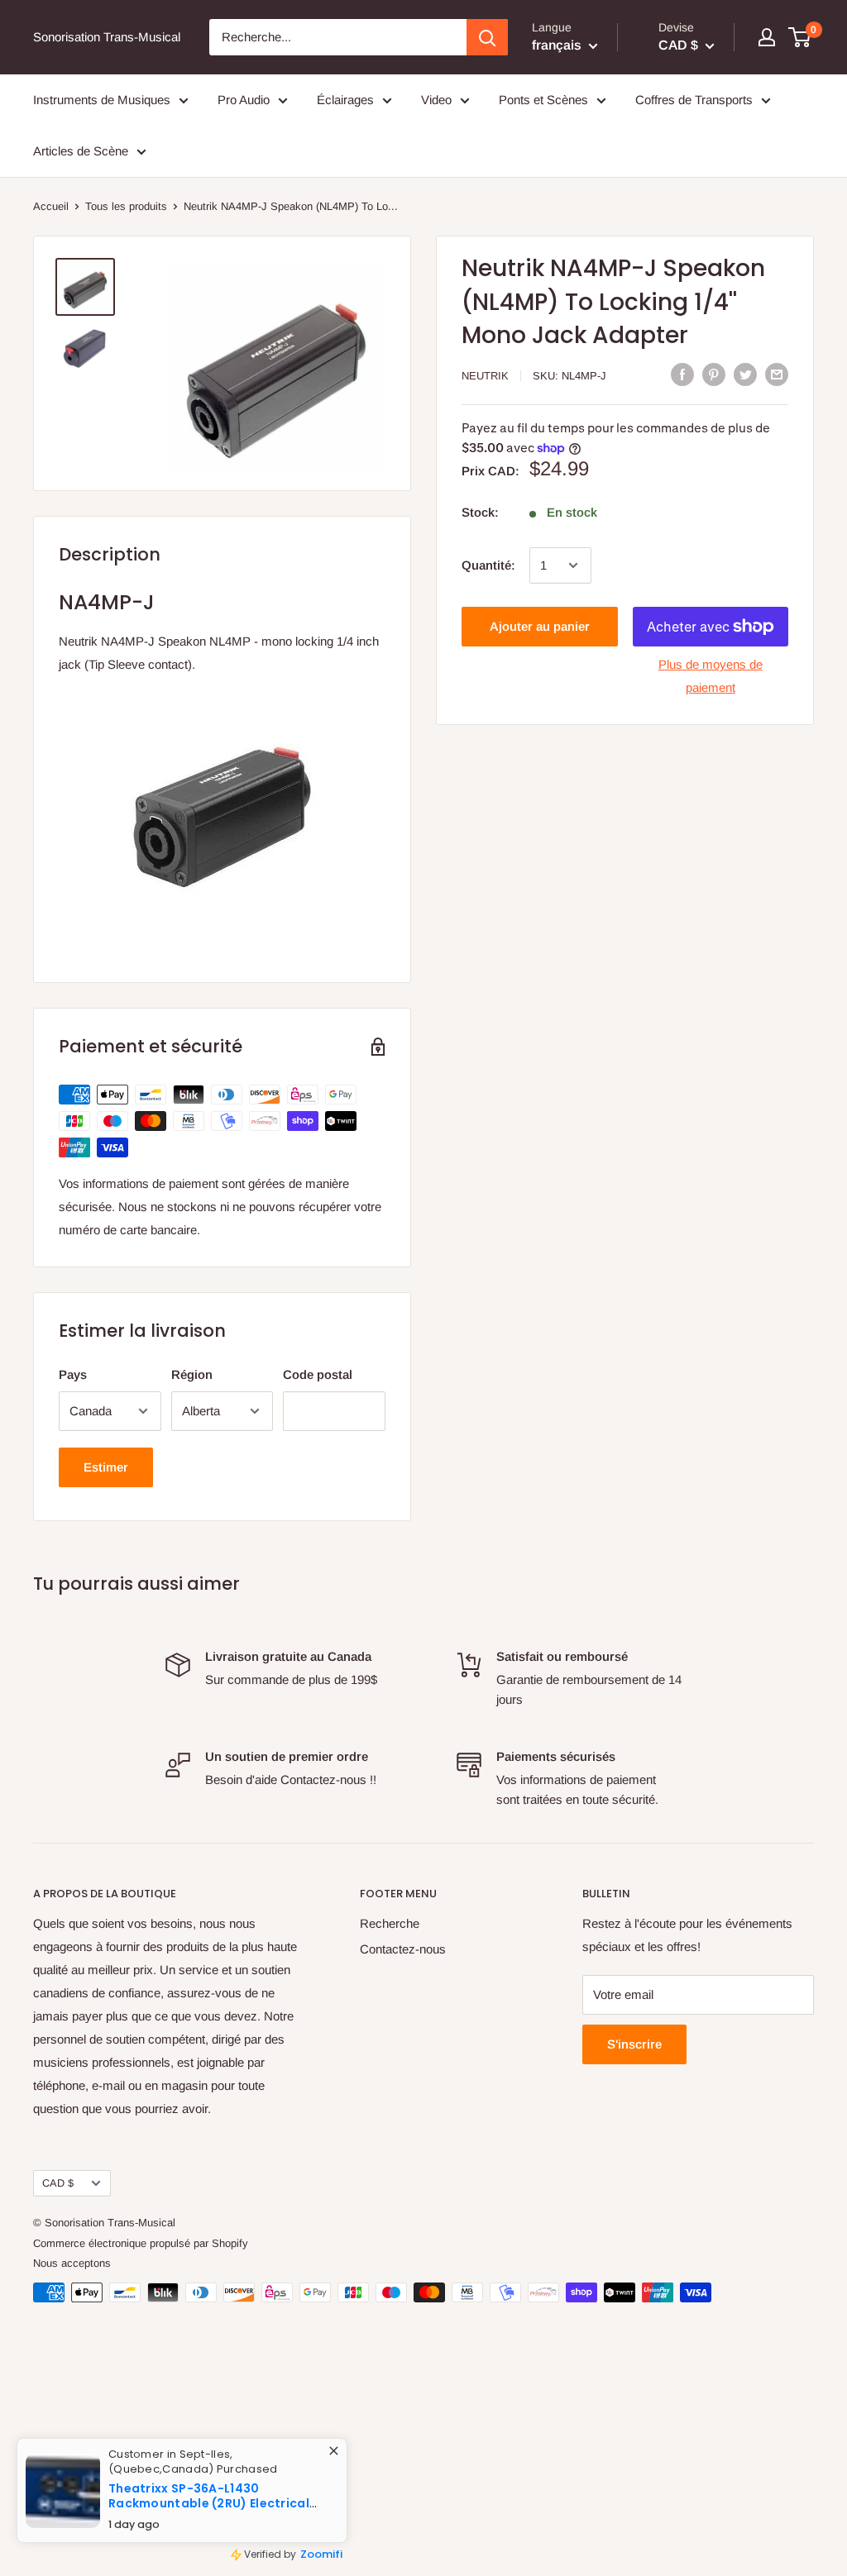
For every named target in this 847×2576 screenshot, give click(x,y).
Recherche (390, 1923)
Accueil (51, 206)
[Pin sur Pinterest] (714, 374)
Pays (73, 1374)
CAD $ (58, 2183)
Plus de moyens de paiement (711, 676)
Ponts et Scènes (543, 100)
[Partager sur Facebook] (682, 374)
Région (192, 1374)
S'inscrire (634, 2044)
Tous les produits (126, 206)
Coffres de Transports (694, 100)
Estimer (106, 1467)
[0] (800, 37)
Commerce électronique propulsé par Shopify (141, 2243)
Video (436, 100)
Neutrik (485, 376)
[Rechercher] (487, 37)
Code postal (318, 1374)
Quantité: (488, 565)
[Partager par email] (777, 374)
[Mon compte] (767, 37)
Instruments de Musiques (102, 100)
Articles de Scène (81, 151)
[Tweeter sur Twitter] (745, 374)
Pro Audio (244, 100)
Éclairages (345, 100)
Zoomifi (334, 2560)
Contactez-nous (403, 1949)
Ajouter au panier (540, 626)
